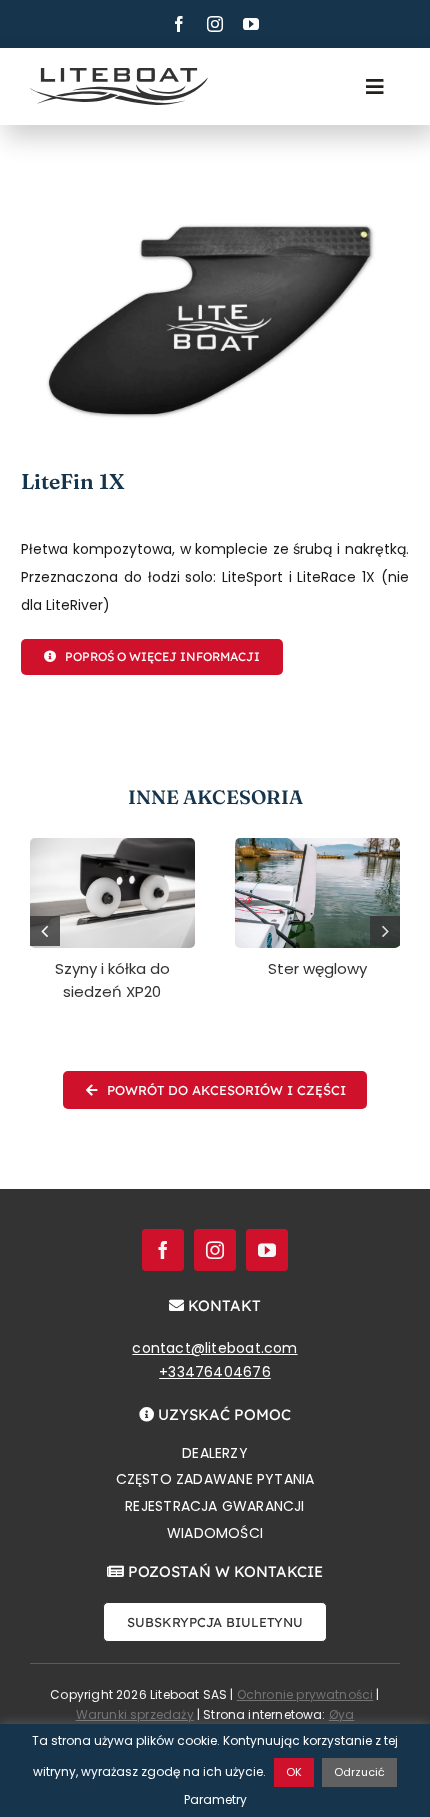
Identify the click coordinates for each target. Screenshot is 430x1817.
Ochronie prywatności (305, 1694)
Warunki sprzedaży (135, 1714)
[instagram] (215, 24)
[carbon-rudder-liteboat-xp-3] (317, 845)
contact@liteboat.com (214, 1348)
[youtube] (251, 24)
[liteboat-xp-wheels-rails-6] (112, 845)
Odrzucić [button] (359, 1772)
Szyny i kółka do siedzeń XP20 (112, 980)
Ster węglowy (317, 968)
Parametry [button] (215, 1799)
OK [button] (294, 1772)
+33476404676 (215, 1372)
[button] (45, 931)
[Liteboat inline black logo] (119, 75)
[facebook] (179, 24)
